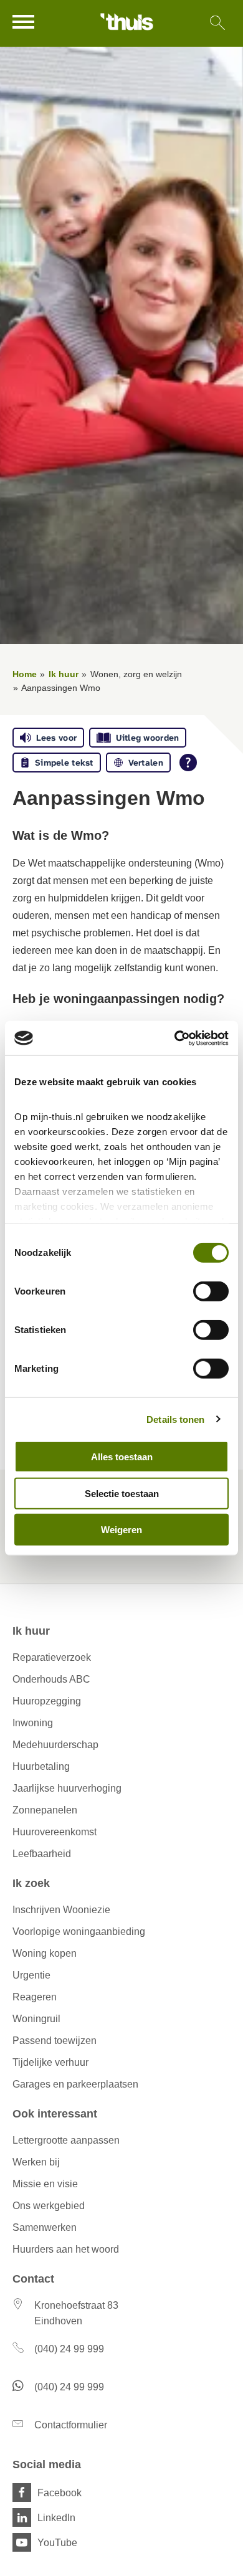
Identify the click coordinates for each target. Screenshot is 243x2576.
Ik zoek (31, 1883)
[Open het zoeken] (217, 23)
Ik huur (64, 674)
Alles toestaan (122, 1457)
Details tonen (175, 1419)
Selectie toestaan (122, 1493)
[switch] (211, 1291)
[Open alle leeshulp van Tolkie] (188, 763)
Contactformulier (71, 2425)
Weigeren (121, 1530)
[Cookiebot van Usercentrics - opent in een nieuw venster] (175, 1038)
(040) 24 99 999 (69, 2349)
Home (25, 674)
